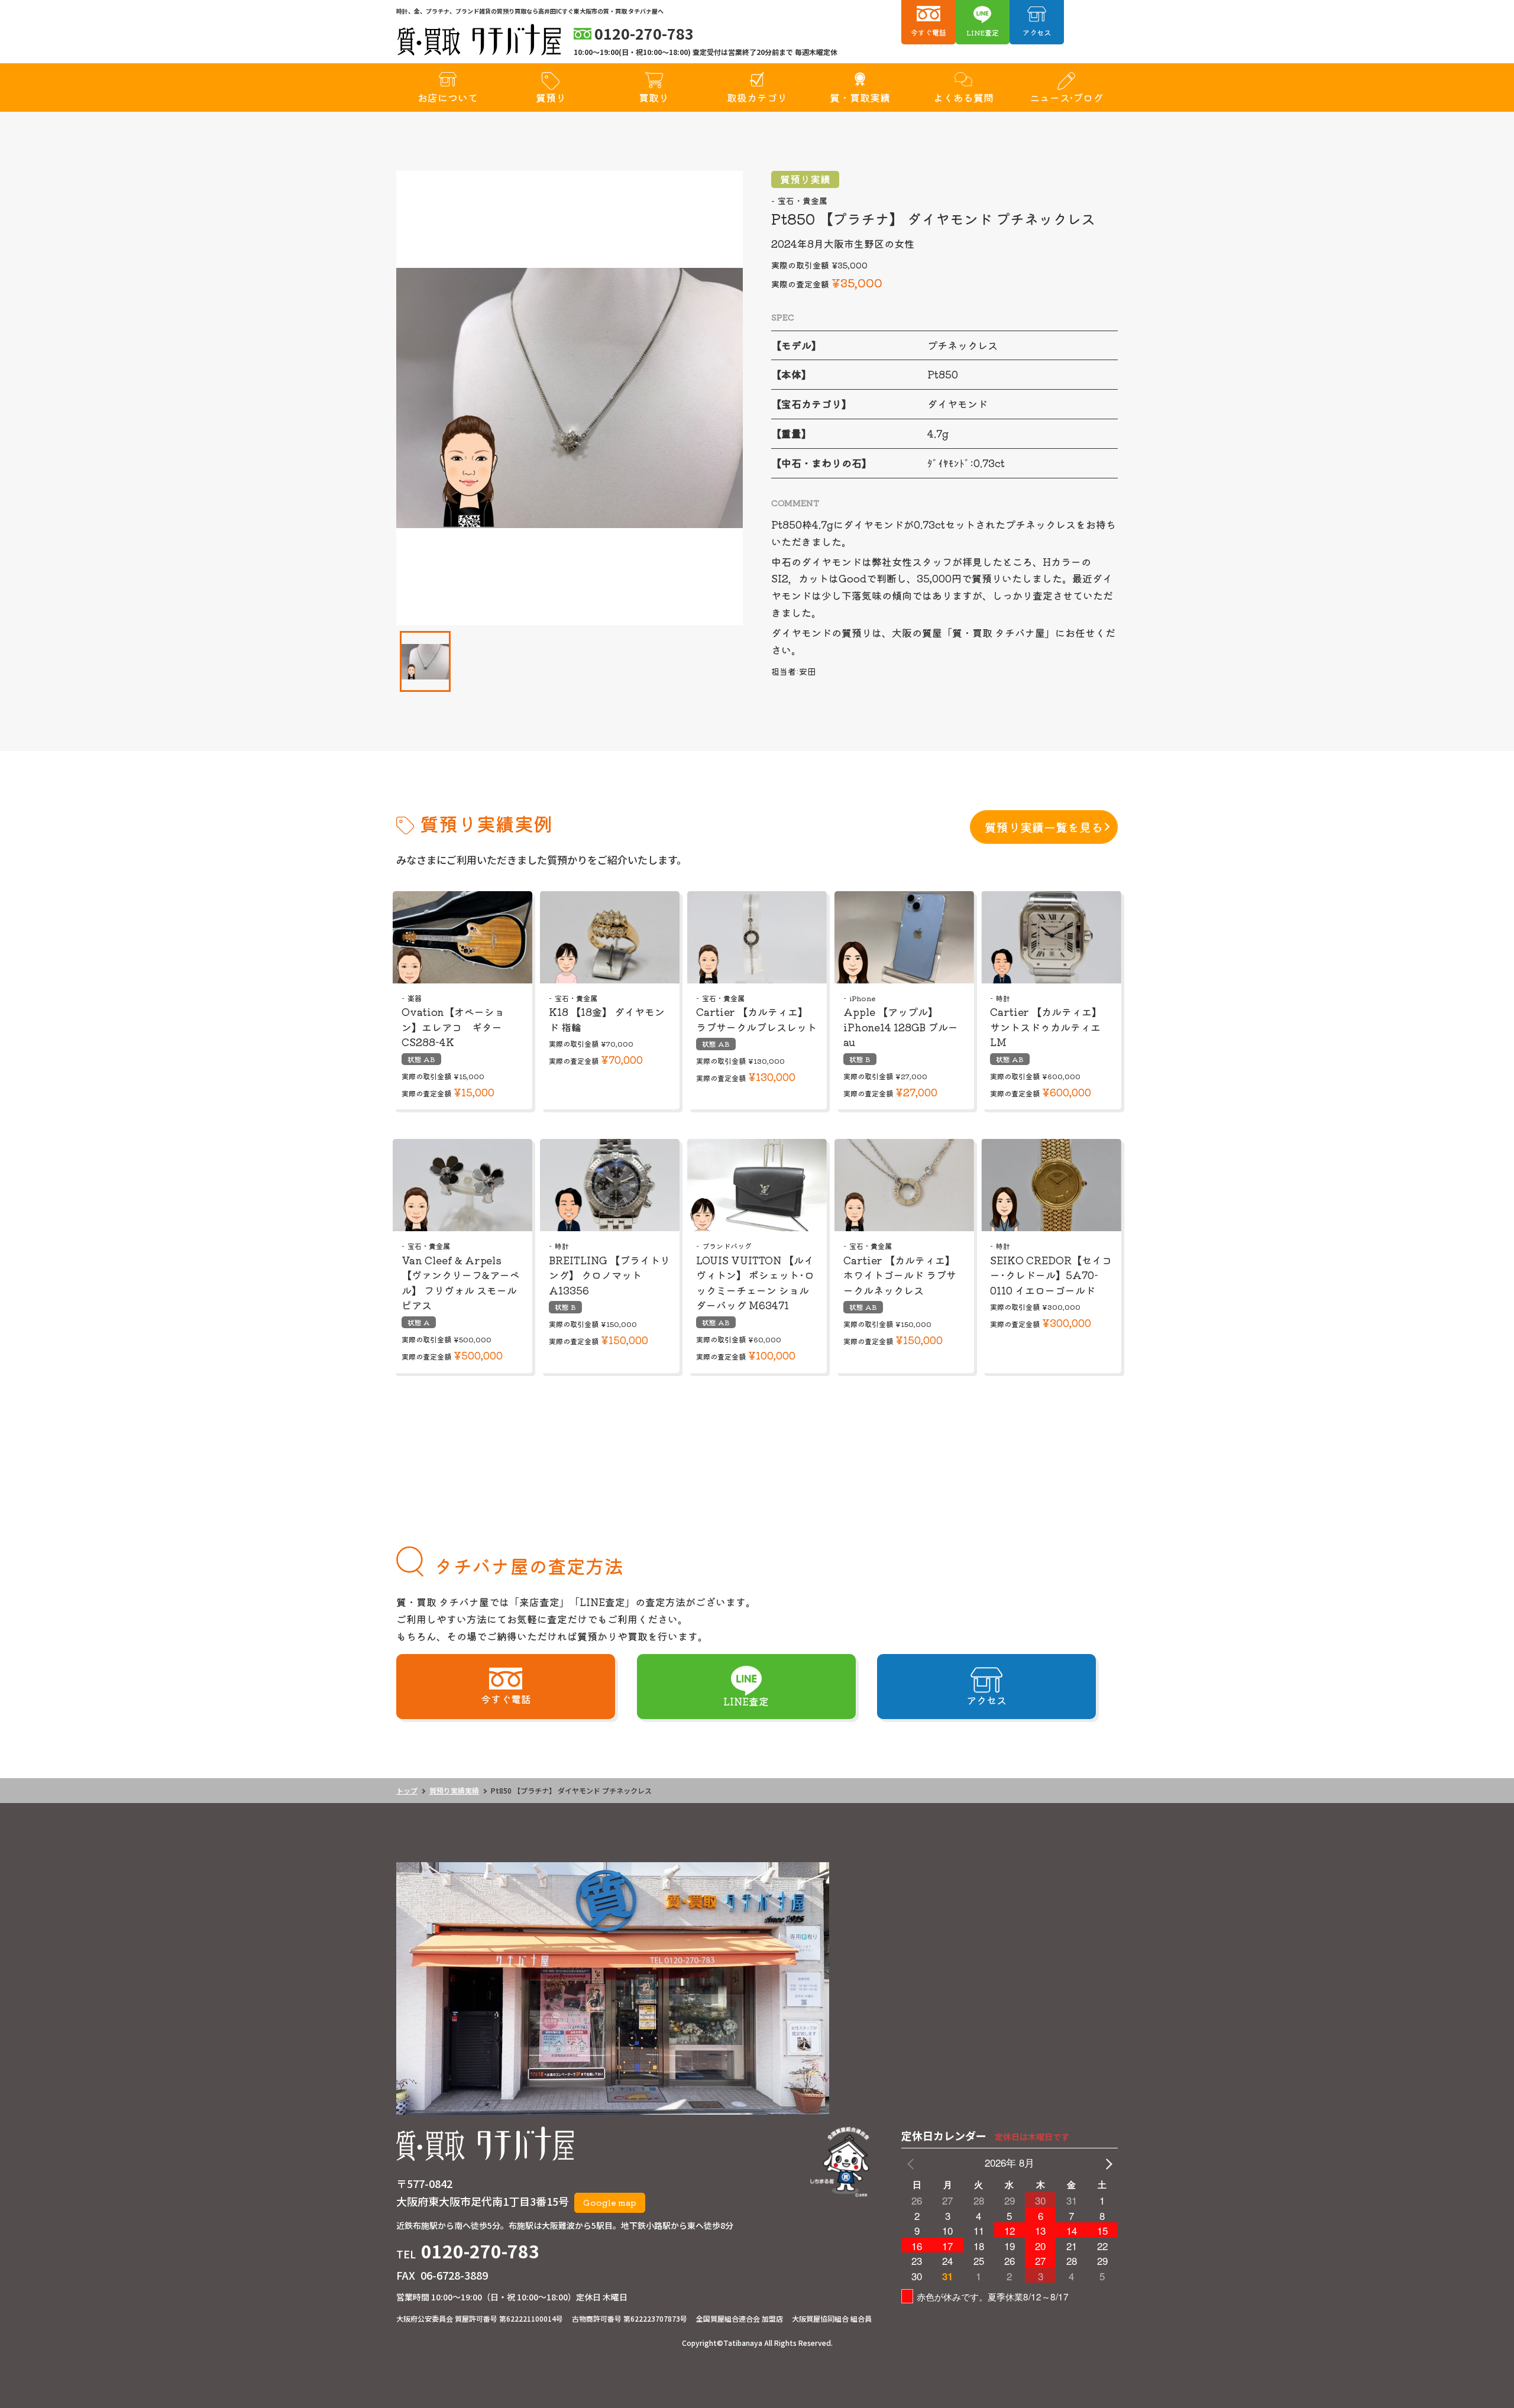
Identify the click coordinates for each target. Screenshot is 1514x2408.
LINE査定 (983, 32)
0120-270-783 (480, 2251)
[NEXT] (1107, 2163)
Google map (610, 2202)
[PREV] (913, 2163)
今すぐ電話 (929, 32)
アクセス (1037, 32)
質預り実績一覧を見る (1044, 827)
